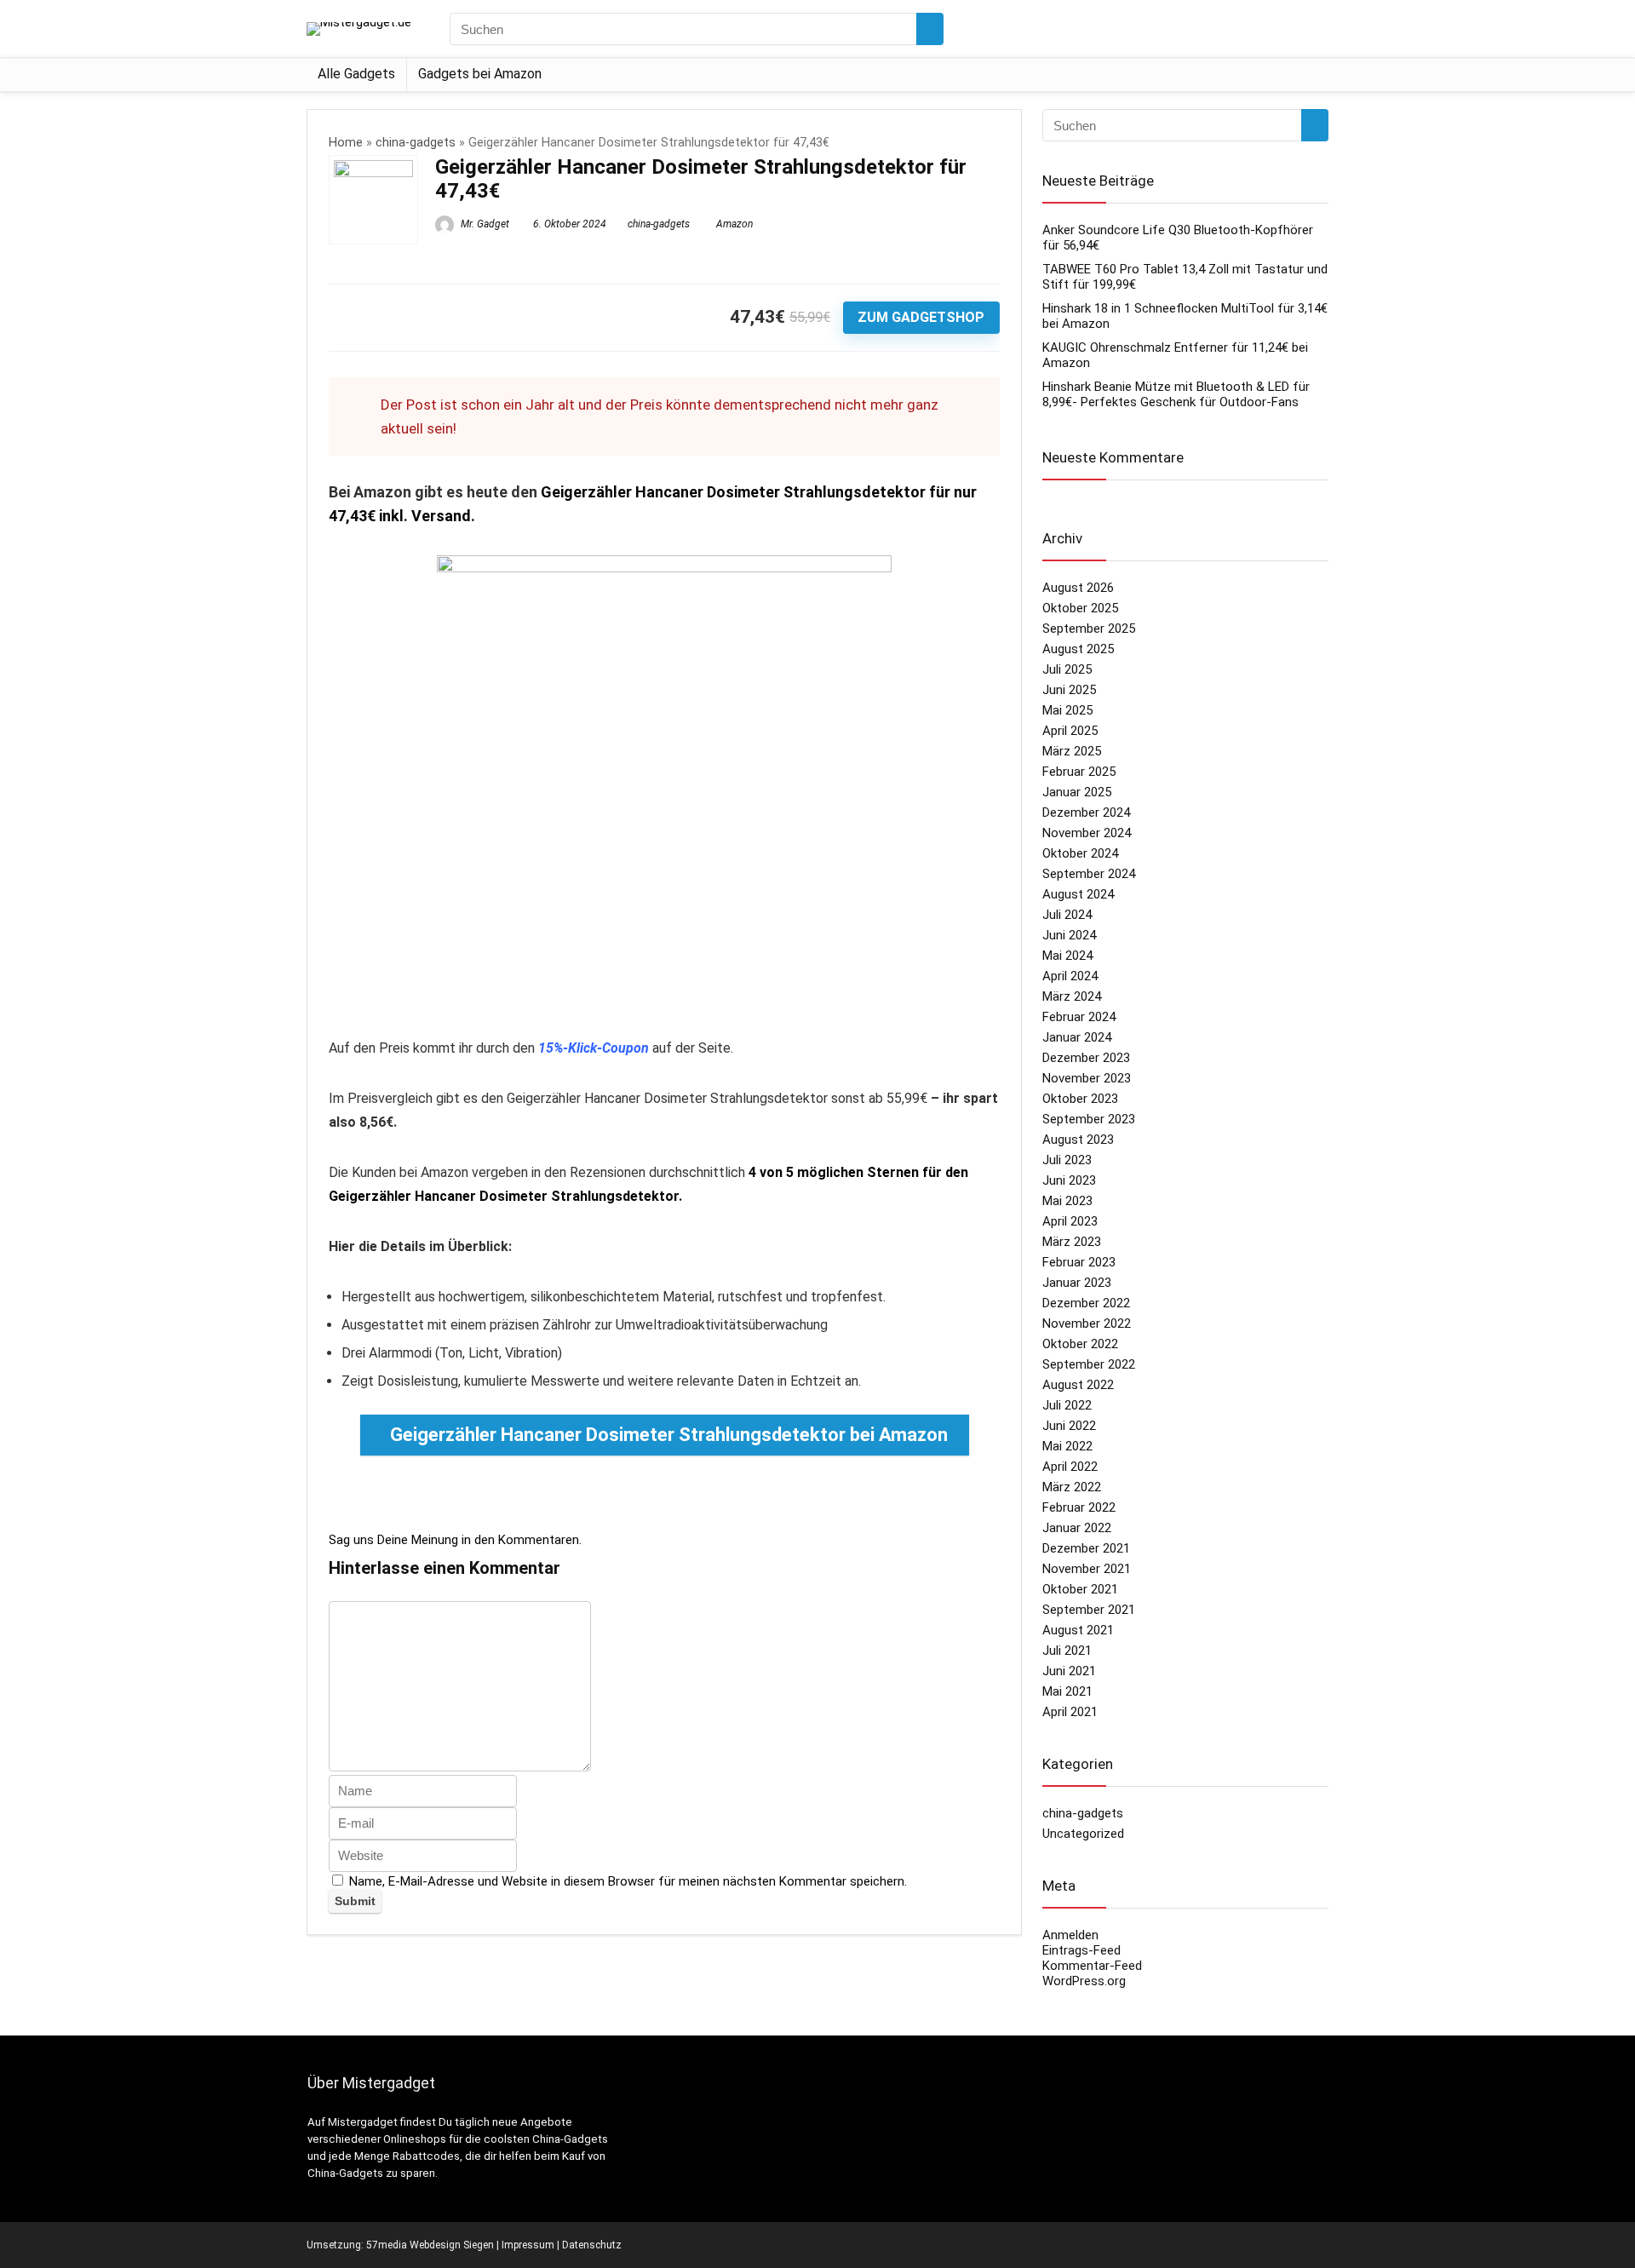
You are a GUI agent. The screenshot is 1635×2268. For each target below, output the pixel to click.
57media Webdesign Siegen (430, 2245)
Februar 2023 (1079, 1262)
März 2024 (1072, 996)
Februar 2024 (1079, 1017)
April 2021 (1070, 1712)
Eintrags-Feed (1081, 1950)
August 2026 (1078, 588)
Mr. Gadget (484, 224)
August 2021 (1078, 1630)
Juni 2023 (1069, 1180)
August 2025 (1078, 649)
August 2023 (1078, 1140)
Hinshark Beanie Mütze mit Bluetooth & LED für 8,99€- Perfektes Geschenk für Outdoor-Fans (1176, 394)
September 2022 (1089, 1364)
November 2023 (1087, 1078)
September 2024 (1089, 874)
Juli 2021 (1067, 1651)
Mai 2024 (1067, 956)
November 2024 (1087, 833)
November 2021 (1087, 1569)
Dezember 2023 (1086, 1058)
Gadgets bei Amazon (480, 74)
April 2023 (1070, 1221)
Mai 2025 (1067, 710)
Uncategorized (1083, 1834)
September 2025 (1089, 629)
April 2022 (1070, 1467)
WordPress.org (1084, 1981)
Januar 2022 (1077, 1528)
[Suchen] (930, 29)
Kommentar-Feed (1092, 1966)
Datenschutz (592, 2245)
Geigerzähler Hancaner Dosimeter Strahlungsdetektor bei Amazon (669, 1435)
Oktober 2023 (1080, 1099)
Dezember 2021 (1086, 1548)
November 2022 (1087, 1323)
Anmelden (1070, 1935)
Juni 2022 (1069, 1426)
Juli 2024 (1067, 915)
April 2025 (1070, 731)
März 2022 (1072, 1487)
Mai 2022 (1067, 1446)
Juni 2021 (1069, 1671)
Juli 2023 (1067, 1160)
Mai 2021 (1067, 1691)
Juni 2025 (1069, 690)
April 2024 (1070, 976)
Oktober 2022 (1080, 1344)
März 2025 (1072, 751)
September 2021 (1089, 1610)
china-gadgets (416, 143)
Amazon (734, 224)
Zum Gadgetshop (921, 317)
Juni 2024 (1069, 935)
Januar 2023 (1077, 1283)
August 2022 (1078, 1385)
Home (346, 143)
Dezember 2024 (1086, 812)
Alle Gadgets (356, 74)
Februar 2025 (1079, 772)
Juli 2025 (1067, 669)
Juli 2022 (1067, 1405)
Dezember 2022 (1086, 1303)
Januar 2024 (1077, 1037)
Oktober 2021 (1080, 1589)
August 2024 (1078, 894)
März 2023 (1072, 1242)
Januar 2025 (1077, 792)
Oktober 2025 (1080, 608)
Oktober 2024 (1080, 853)
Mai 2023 (1067, 1201)
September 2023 (1089, 1119)
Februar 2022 (1079, 1507)
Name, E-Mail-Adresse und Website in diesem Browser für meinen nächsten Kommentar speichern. (628, 1881)
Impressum (528, 2245)
